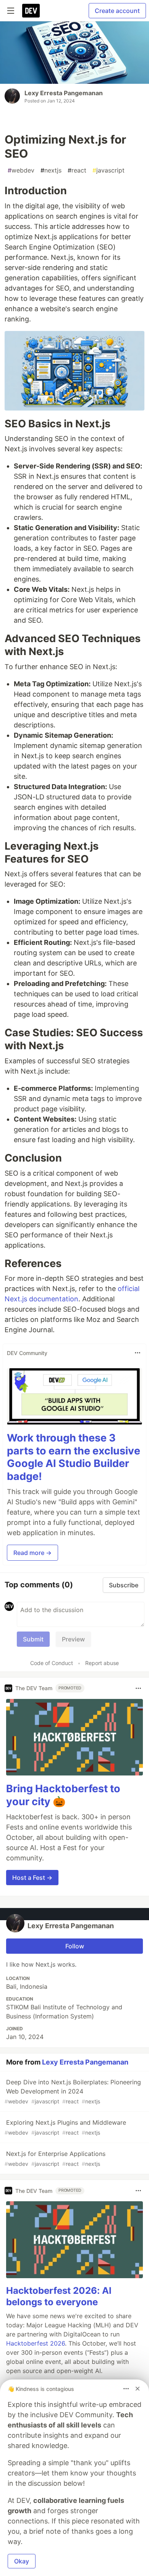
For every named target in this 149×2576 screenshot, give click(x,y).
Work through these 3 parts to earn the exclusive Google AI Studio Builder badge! (74, 1457)
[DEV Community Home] (31, 11)
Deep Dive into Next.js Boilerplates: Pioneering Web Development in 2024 (73, 2091)
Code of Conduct (52, 1663)
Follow (75, 1946)
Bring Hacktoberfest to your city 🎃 (63, 1795)
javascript (109, 170)
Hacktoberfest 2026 (36, 2343)
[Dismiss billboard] (138, 2389)
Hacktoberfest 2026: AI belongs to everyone (59, 2296)
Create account (117, 11)
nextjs (51, 170)
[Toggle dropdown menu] (138, 1353)
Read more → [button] (32, 1553)
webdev (21, 170)
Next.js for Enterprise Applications (55, 2158)
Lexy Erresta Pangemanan (64, 93)
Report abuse (102, 1663)
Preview (73, 1639)
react (77, 170)
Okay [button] (22, 2561)
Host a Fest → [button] (32, 1878)
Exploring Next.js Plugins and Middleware (65, 2127)
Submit (33, 1639)
